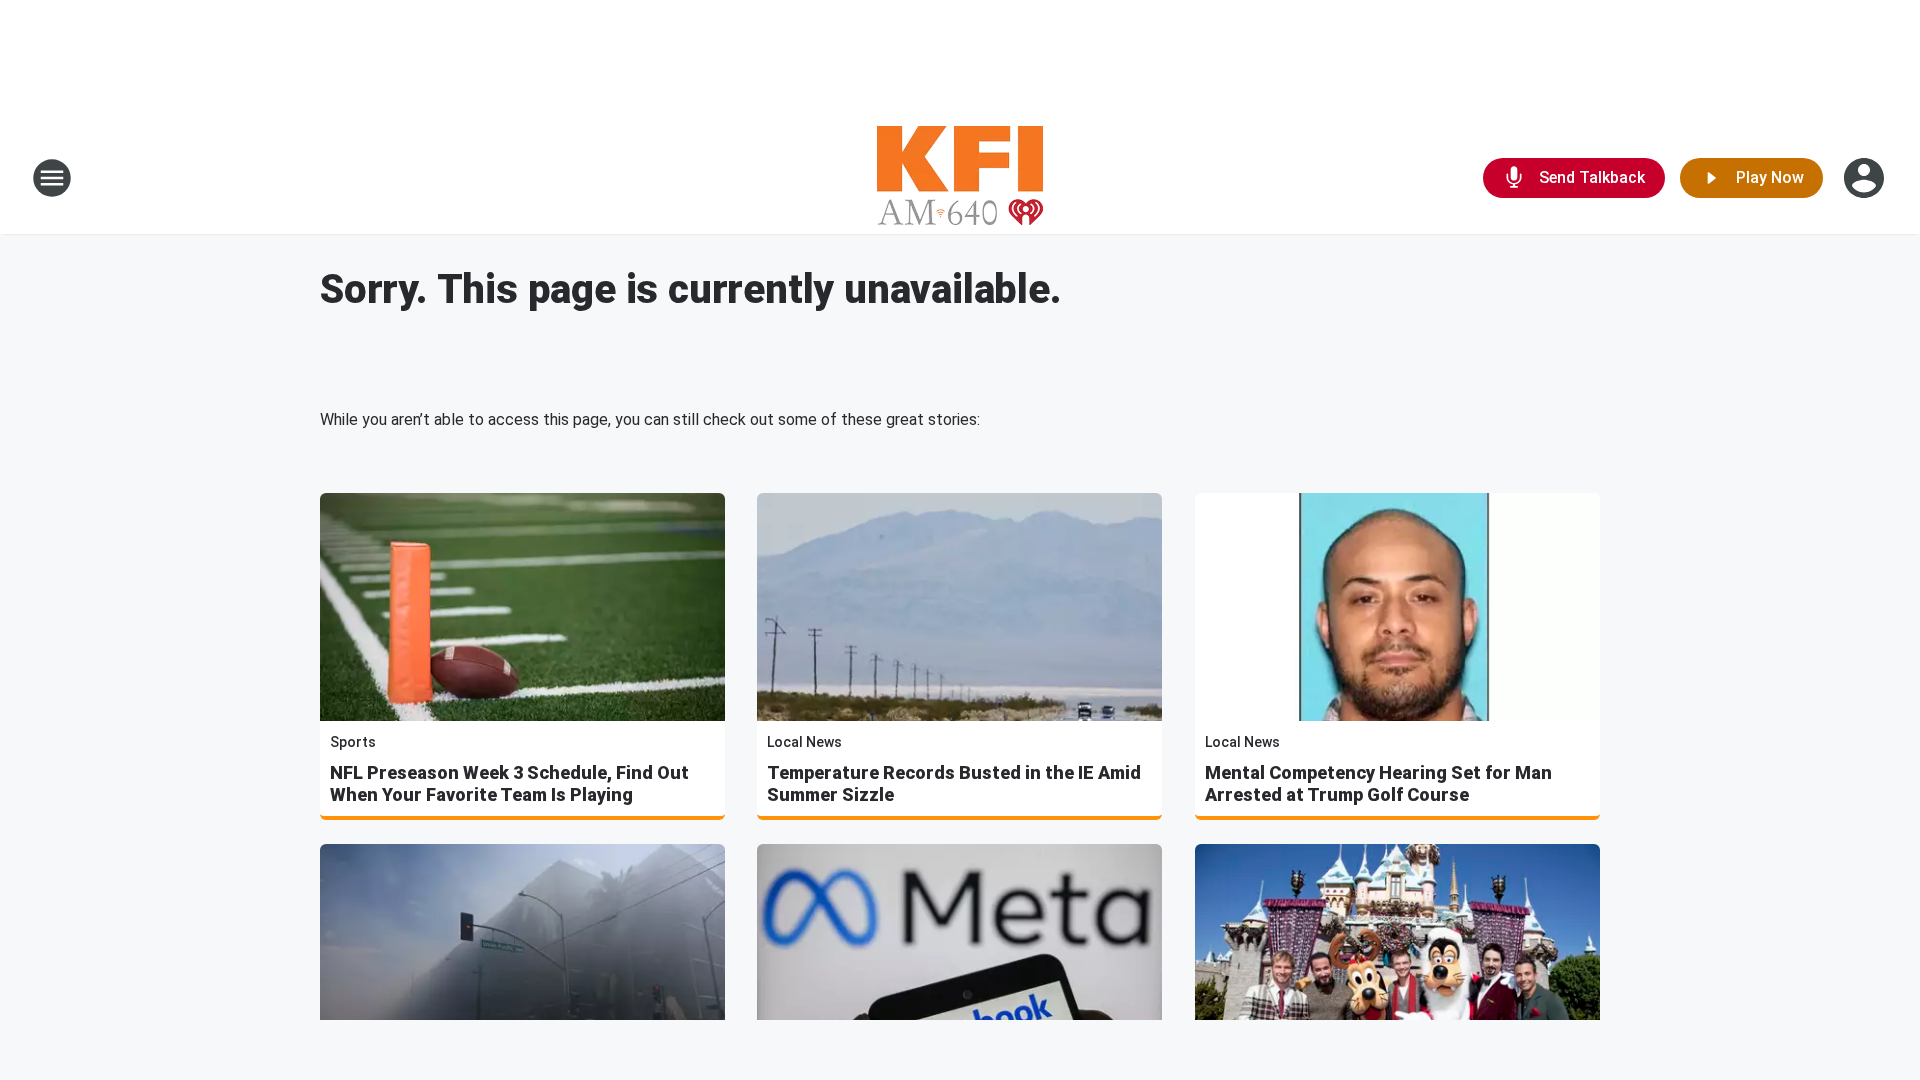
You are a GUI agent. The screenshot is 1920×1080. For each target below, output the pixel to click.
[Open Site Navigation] (52, 178)
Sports (353, 742)
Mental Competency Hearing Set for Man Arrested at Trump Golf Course (1378, 783)
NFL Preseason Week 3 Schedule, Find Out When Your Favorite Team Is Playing (509, 783)
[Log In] (1866, 178)
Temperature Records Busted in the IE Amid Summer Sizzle (954, 783)
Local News (804, 742)
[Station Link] (960, 178)
